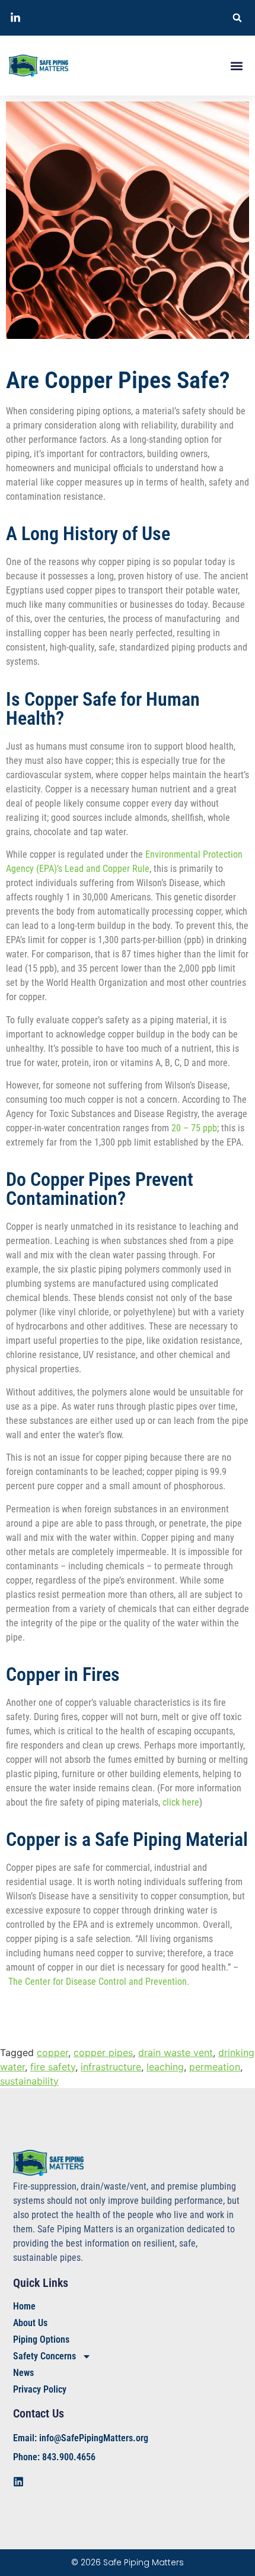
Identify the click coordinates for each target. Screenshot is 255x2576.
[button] (237, 18)
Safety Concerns (44, 2356)
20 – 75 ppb (194, 1128)
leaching (165, 2067)
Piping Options (41, 2339)
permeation (215, 2067)
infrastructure (111, 2067)
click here (181, 1802)
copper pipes (103, 2052)
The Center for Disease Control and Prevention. (99, 1982)
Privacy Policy (40, 2389)
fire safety (53, 2067)
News (23, 2373)
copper (52, 2052)
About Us (30, 2323)
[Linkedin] (18, 2482)
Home (24, 2306)
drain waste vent (176, 2052)
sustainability (29, 2081)
